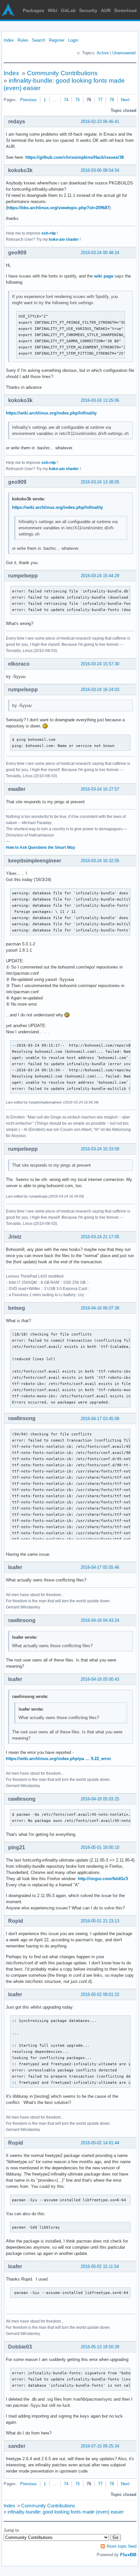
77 (100, 100)
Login (73, 40)
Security (88, 10)
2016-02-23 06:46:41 (100, 122)
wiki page (104, 276)
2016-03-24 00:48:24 (100, 253)
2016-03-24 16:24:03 (100, 690)
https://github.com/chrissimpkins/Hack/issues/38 (75, 157)
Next (125, 100)
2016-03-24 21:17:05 (100, 1237)
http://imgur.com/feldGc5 (103, 1879)
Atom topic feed (121, 2546)
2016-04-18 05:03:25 (100, 1799)
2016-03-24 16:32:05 (100, 861)
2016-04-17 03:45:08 (100, 1419)
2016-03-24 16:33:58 (100, 1149)
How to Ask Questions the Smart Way (41, 847)
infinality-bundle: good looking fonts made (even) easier (66, 2512)
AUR (106, 10)
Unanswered (124, 53)
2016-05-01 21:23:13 (100, 1921)
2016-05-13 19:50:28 (100, 2347)
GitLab (68, 10)
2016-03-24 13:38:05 (100, 482)
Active (103, 53)
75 (77, 100)
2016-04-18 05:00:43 (100, 1679)
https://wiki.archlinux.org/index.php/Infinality (51, 413)
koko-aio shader (64, 239)
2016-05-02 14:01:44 (100, 2143)
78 (112, 100)
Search (39, 40)
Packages (34, 10)
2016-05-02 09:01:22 (100, 1994)
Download (126, 10)
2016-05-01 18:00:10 (100, 1847)
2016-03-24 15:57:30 (100, 664)
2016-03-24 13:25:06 (100, 400)
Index (9, 40)
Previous (28, 100)
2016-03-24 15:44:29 (100, 576)
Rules (23, 40)
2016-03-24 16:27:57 (100, 789)
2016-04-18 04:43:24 (100, 1620)
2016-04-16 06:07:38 (100, 1308)
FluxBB (128, 2555)
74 (66, 100)
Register (57, 40)
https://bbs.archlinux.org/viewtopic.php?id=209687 (58, 208)
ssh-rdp (49, 233)
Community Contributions (62, 73)
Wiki (53, 10)
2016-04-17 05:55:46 (100, 1567)
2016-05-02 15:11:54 (100, 2266)
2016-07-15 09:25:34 (100, 2446)
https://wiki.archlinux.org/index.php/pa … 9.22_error (58, 1759)
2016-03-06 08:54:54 (100, 170)
